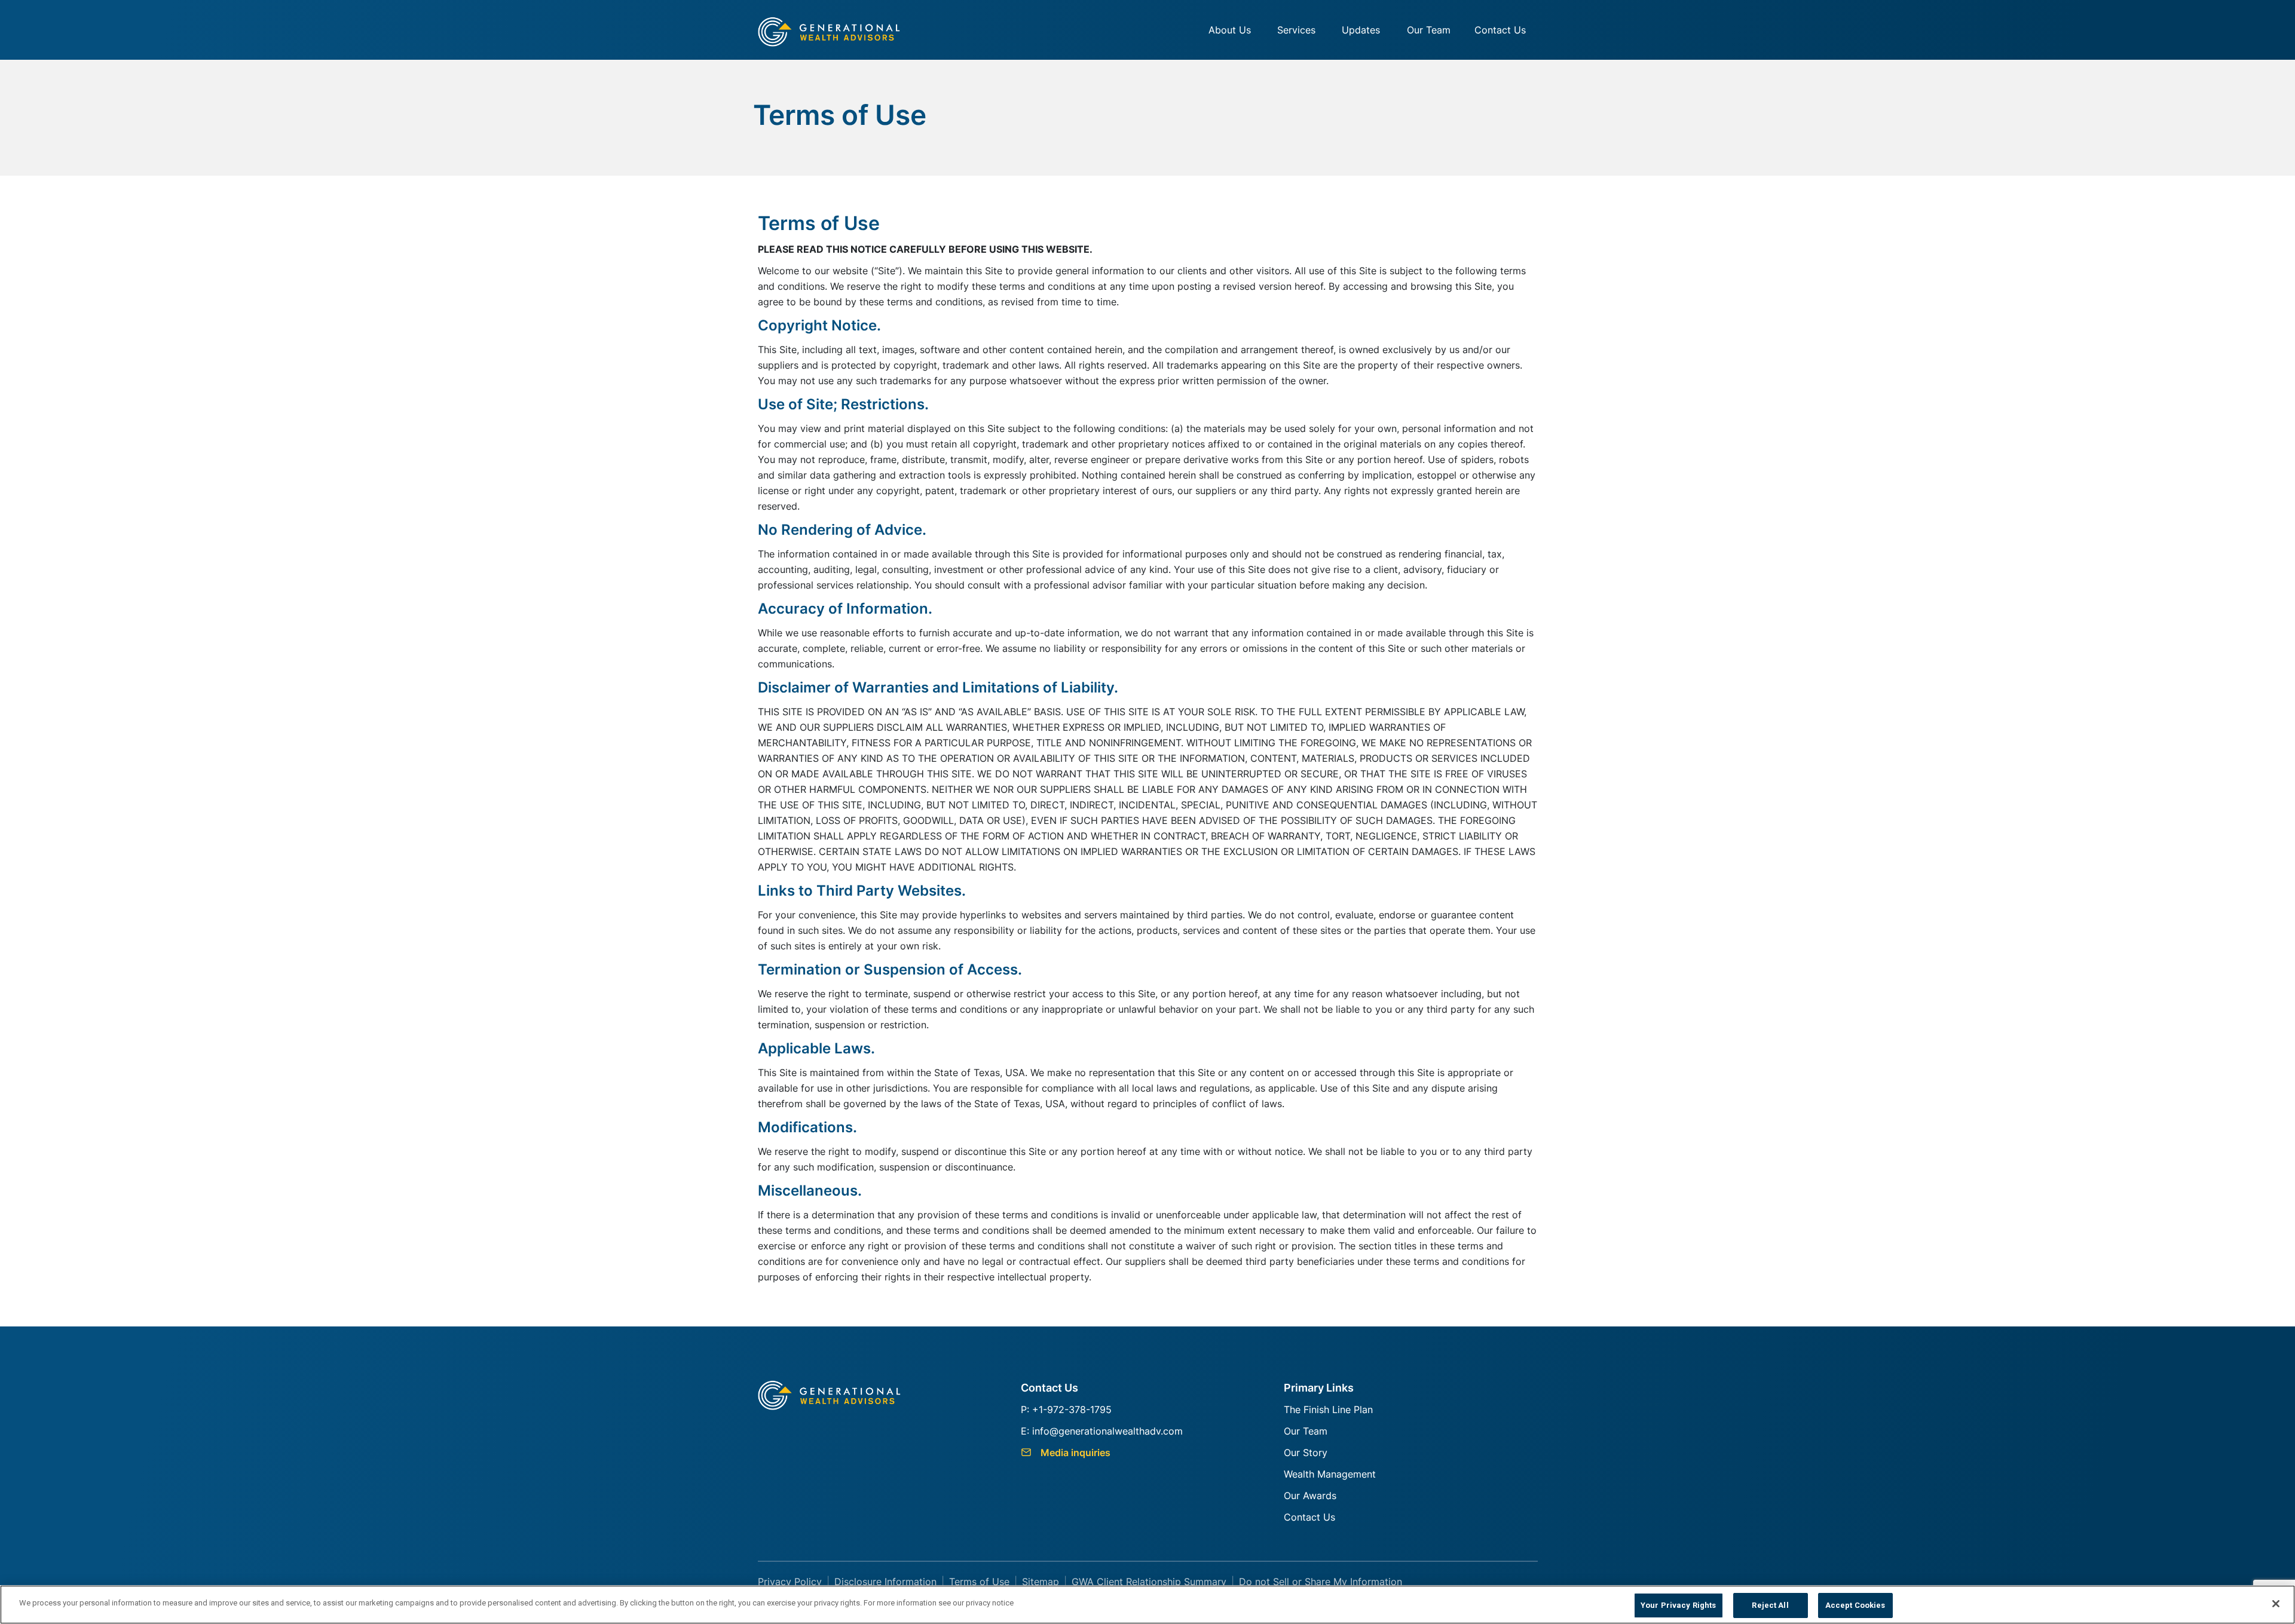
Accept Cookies (1855, 1605)
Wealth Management (1330, 1474)
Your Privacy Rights (1678, 1605)
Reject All (1770, 1605)
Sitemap (1041, 1582)
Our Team (1429, 30)
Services (1296, 30)
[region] (1147, 1605)
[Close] (2276, 1604)
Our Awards (1310, 1496)
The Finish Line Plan (1328, 1409)
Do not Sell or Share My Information (1321, 1582)
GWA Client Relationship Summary (1149, 1582)
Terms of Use (979, 1582)
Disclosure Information (885, 1582)
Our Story (1306, 1453)
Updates (1361, 30)
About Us (1230, 30)
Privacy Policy (790, 1582)
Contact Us (1500, 30)
